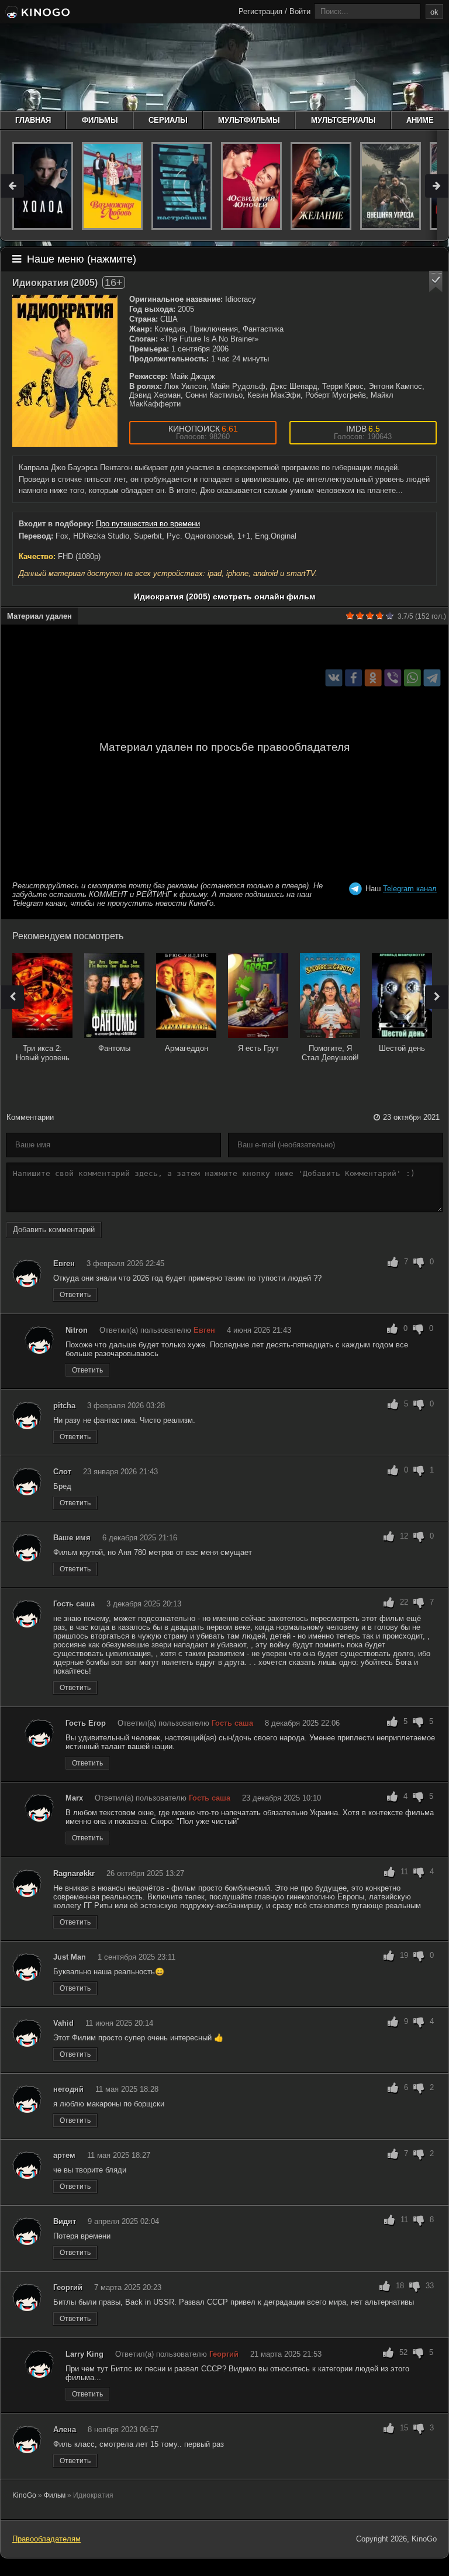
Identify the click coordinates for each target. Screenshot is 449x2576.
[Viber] (393, 677)
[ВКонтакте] (334, 677)
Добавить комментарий (54, 1230)
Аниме (420, 120)
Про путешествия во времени (148, 524)
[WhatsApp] (412, 677)
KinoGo (24, 2495)
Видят (65, 2221)
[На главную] (37, 13)
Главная (33, 120)
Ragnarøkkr (74, 1873)
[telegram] (432, 677)
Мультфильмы (249, 120)
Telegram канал (410, 889)
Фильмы (100, 120)
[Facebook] (353, 677)
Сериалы (168, 120)
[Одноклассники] (373, 677)
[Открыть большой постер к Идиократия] (65, 371)
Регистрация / (263, 11)
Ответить (75, 1295)
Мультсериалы (343, 120)
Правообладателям (46, 2539)
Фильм (55, 2495)
